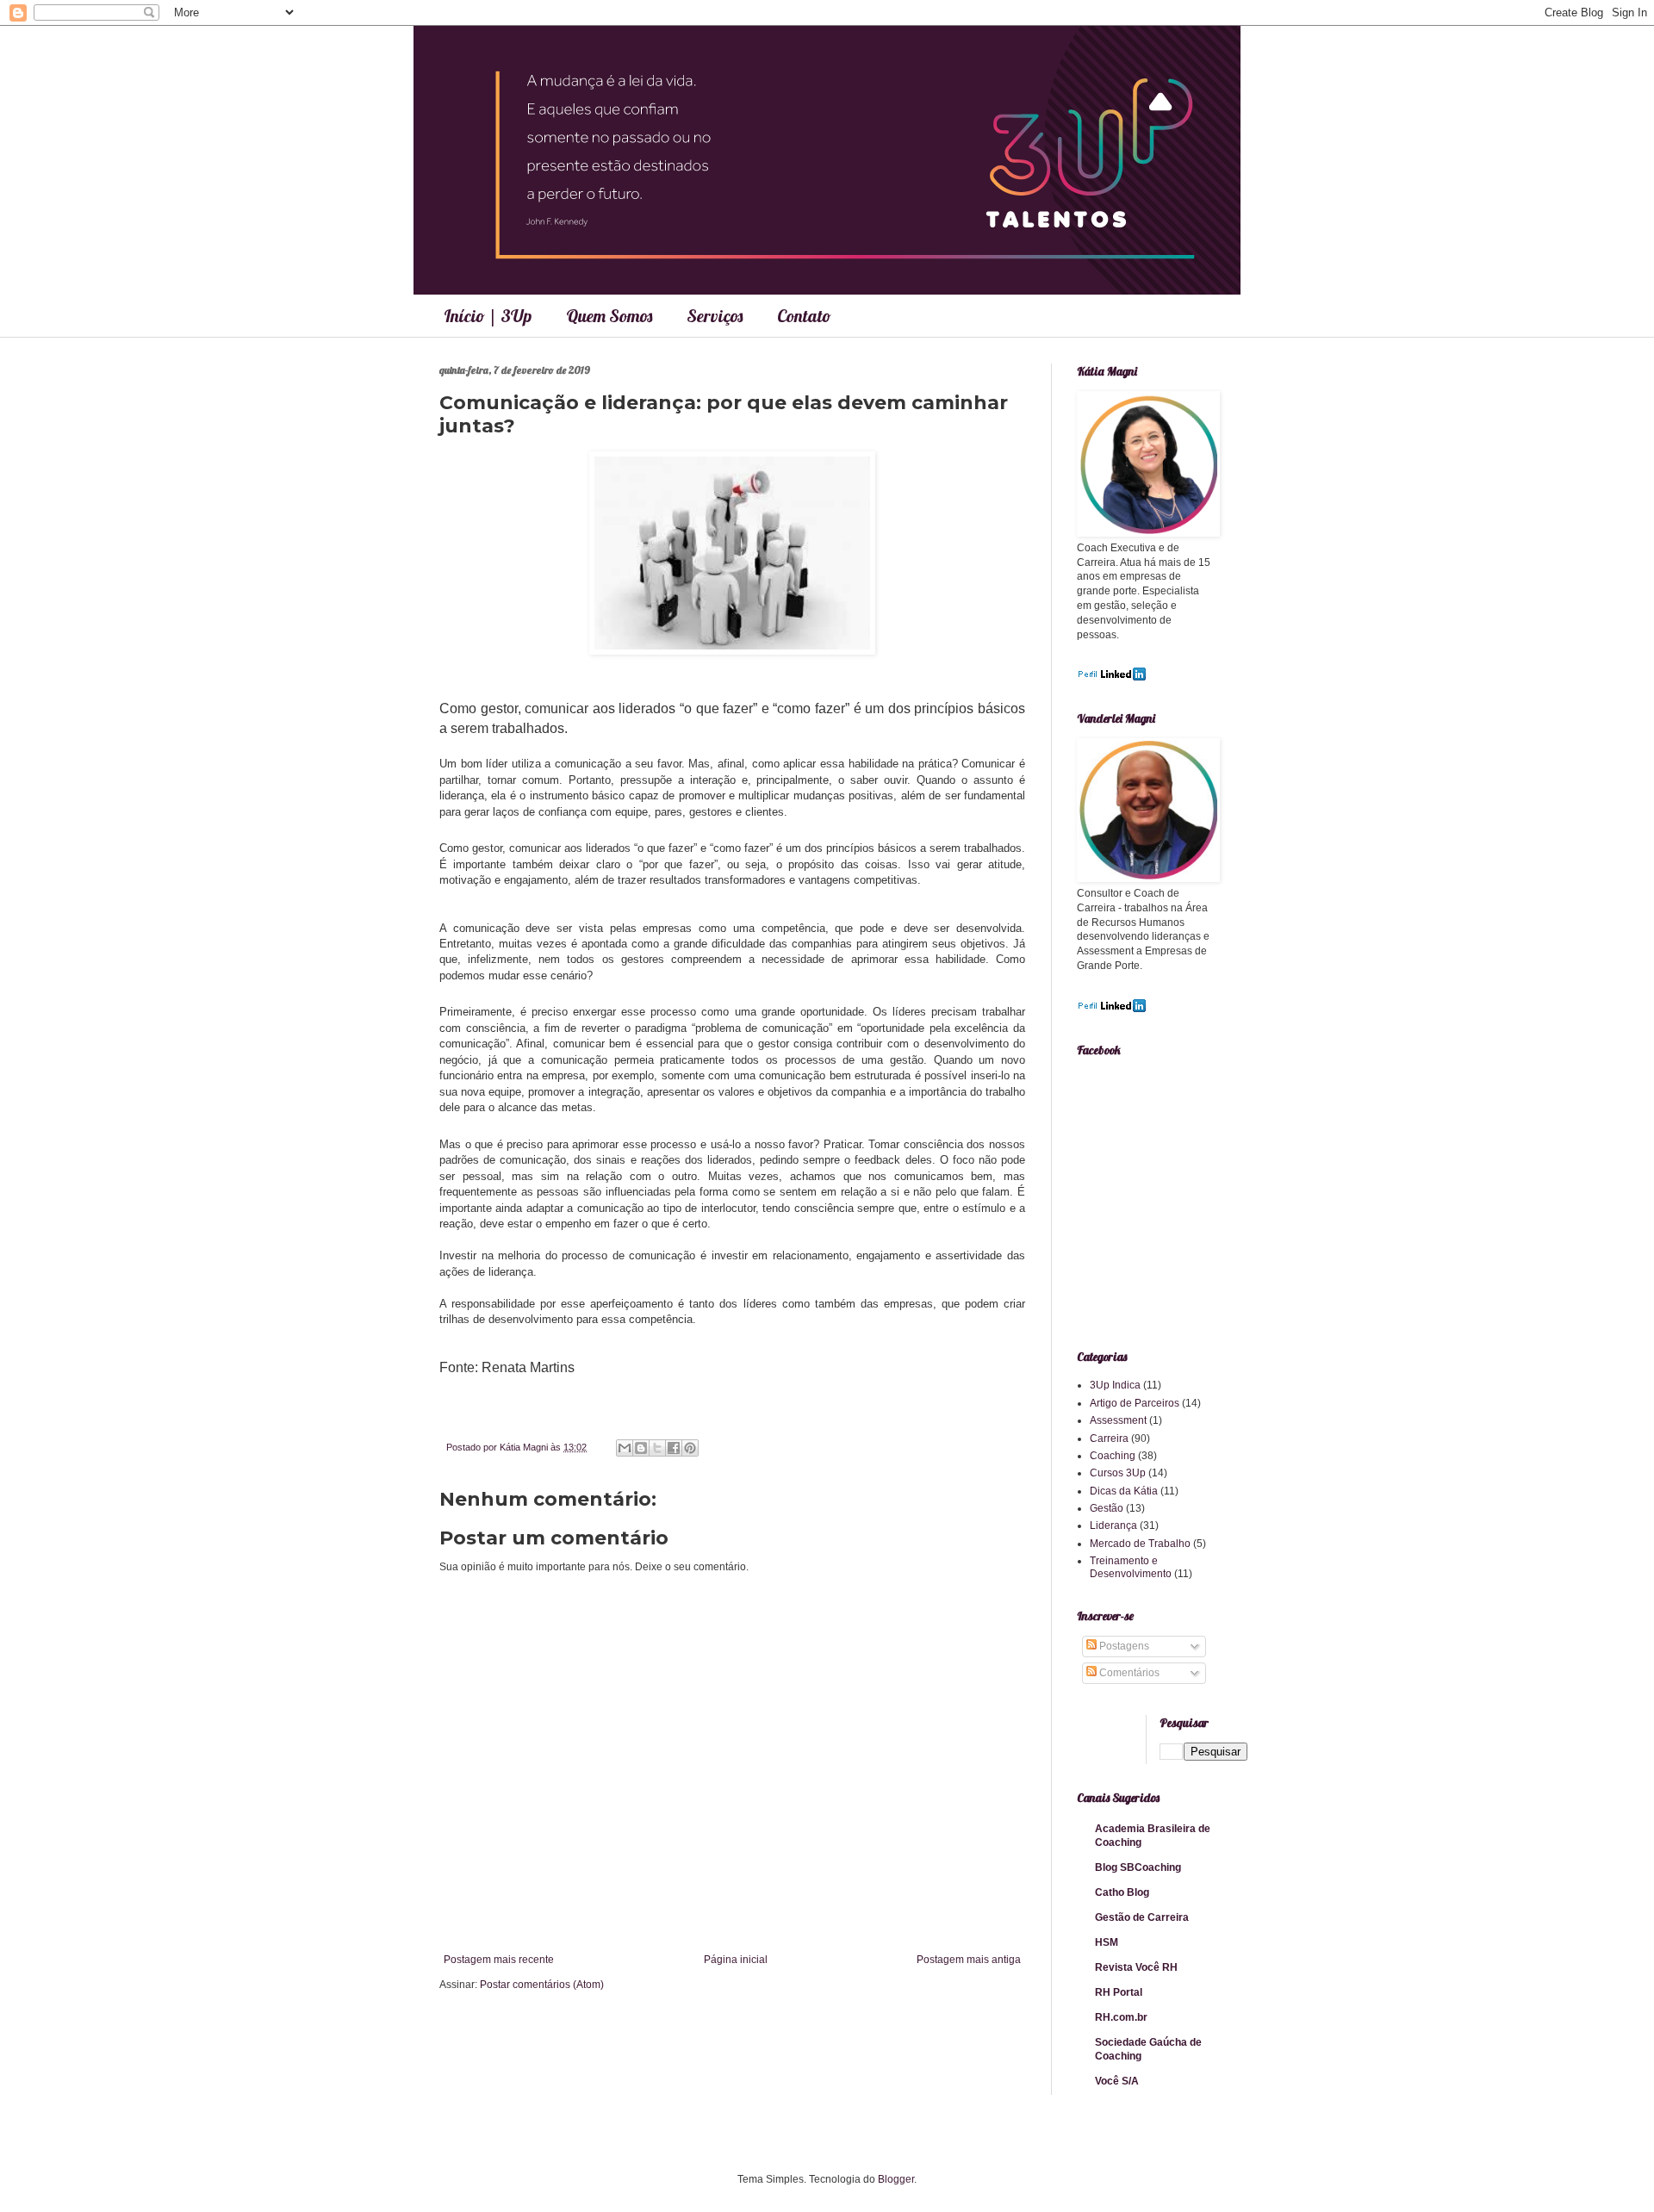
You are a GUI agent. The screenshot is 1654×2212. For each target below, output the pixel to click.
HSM (1107, 1942)
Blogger (896, 2179)
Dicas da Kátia (1124, 1491)
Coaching (1113, 1456)
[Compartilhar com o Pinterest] (690, 1448)
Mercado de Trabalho (1140, 1544)
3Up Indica (1115, 1385)
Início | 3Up (488, 316)
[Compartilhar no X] (657, 1448)
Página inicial (736, 1960)
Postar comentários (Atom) (542, 1985)
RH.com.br (1121, 2017)
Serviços (715, 316)
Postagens (1123, 1646)
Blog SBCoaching (1138, 1867)
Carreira (1109, 1438)
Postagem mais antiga (969, 1960)
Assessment (1118, 1420)
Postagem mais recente (499, 1960)
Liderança (1113, 1525)
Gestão (1107, 1508)
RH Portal (1119, 1992)
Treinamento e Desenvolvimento (1131, 1567)
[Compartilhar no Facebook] (674, 1448)
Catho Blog (1122, 1892)
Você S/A (1117, 2081)
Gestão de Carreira (1142, 1917)
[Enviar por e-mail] (625, 1448)
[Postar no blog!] (641, 1448)
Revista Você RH (1136, 1967)
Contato (804, 316)
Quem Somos (609, 316)
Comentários (1128, 1673)
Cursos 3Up (1118, 1473)
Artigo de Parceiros (1135, 1403)
